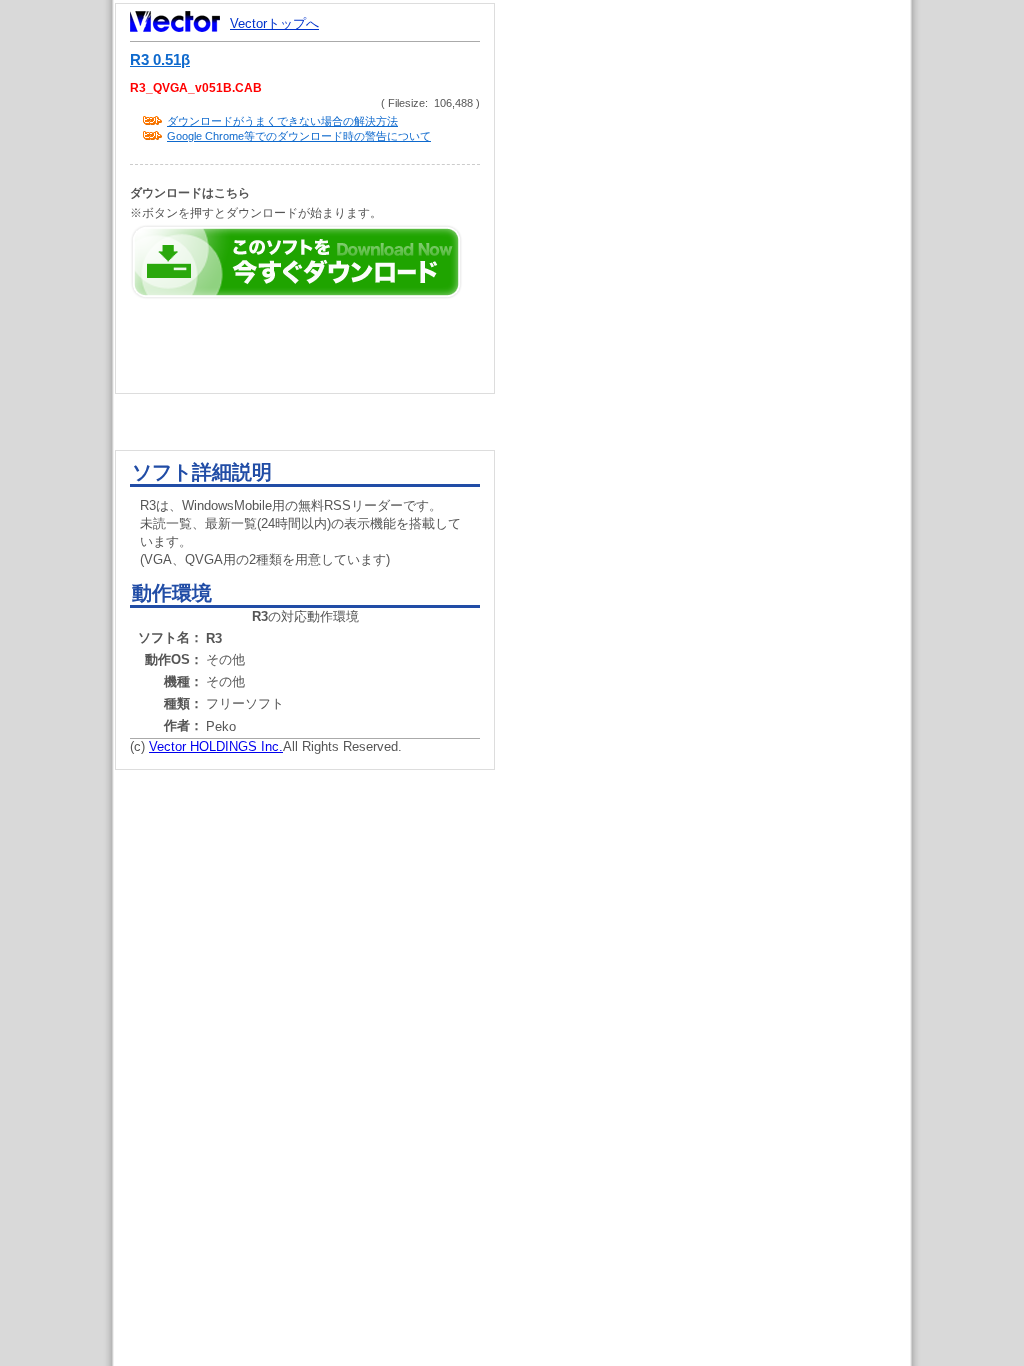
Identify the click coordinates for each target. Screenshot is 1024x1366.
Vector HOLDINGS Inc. (216, 746)
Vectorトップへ (274, 23)
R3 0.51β (160, 60)
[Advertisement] (720, 380)
